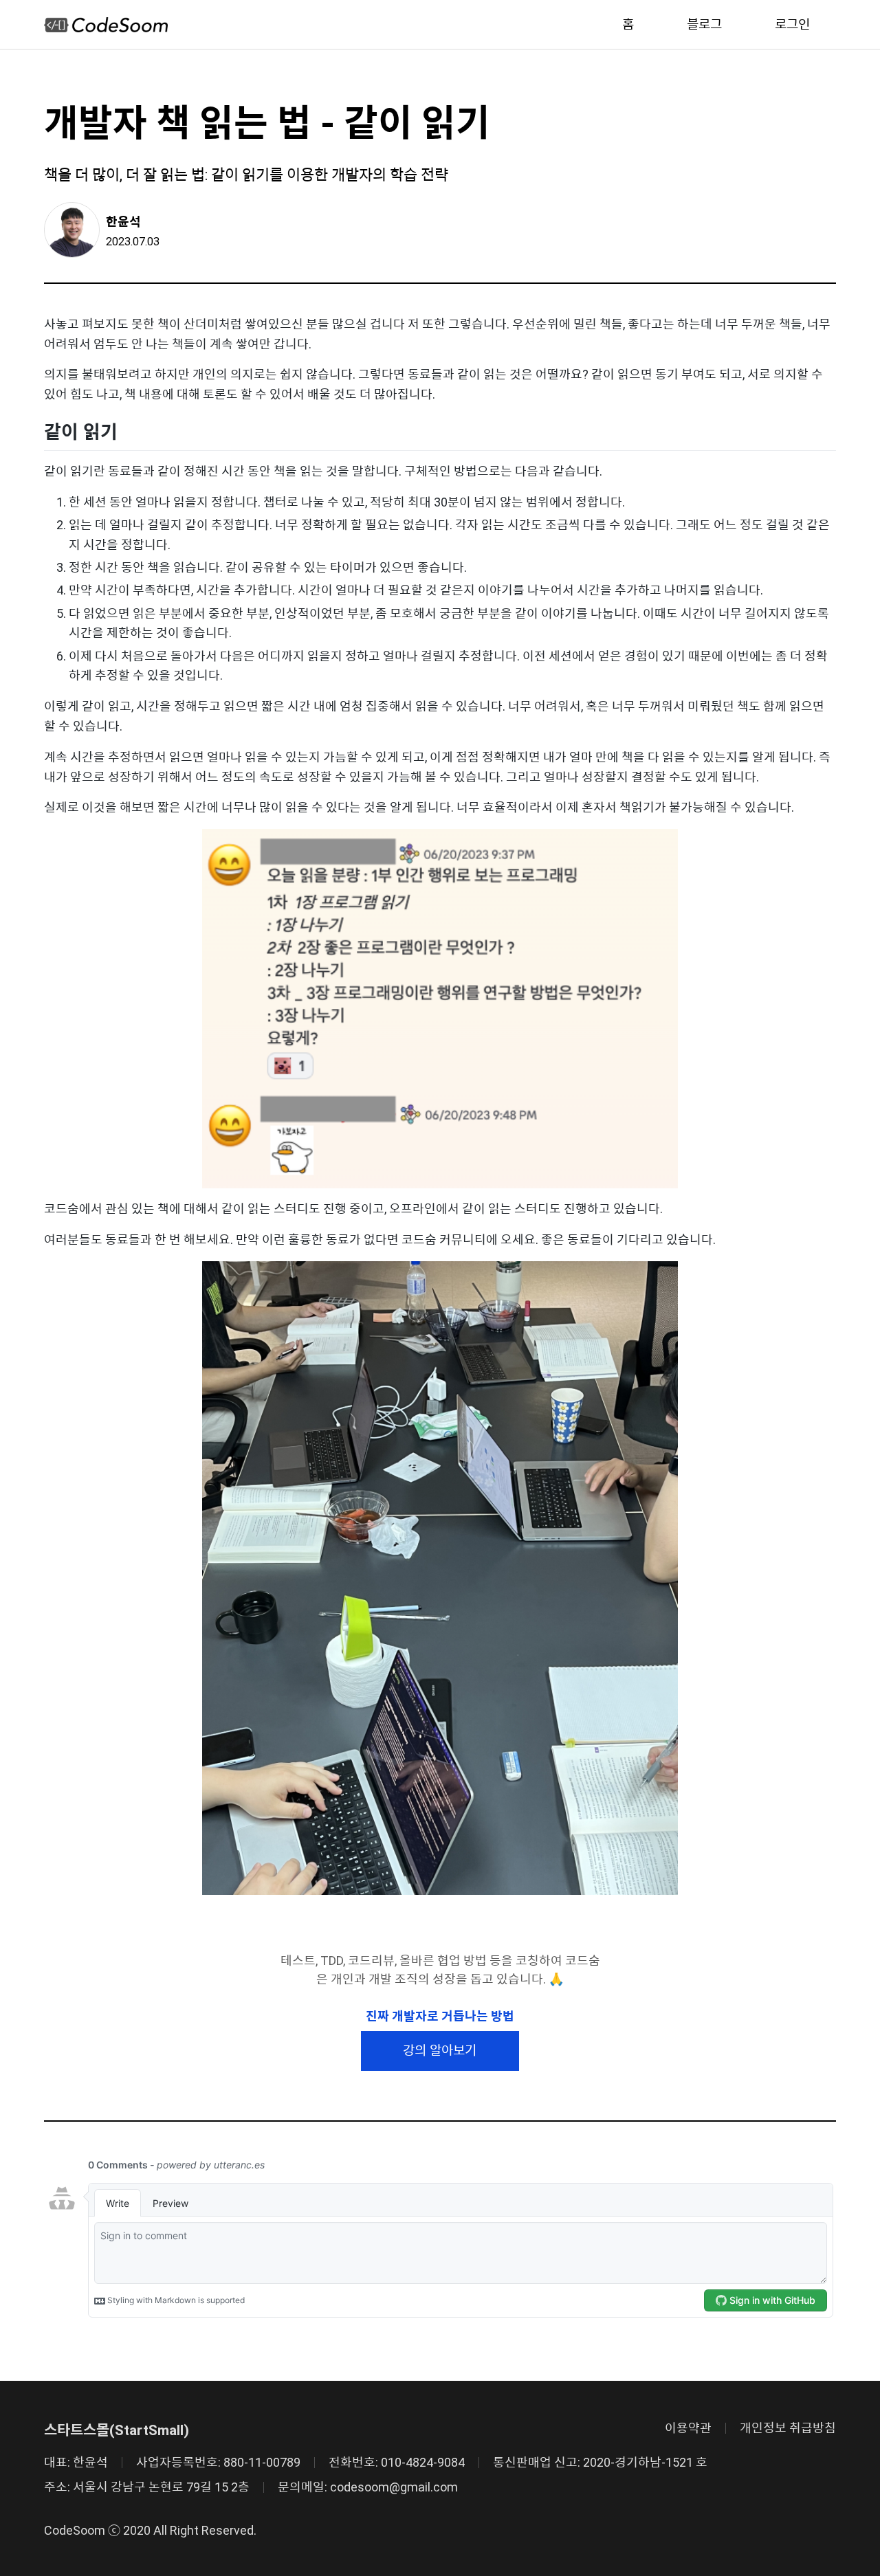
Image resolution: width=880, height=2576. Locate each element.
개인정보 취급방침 (788, 2428)
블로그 (704, 24)
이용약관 (688, 2428)
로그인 (792, 24)
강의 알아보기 (440, 2051)
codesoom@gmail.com (394, 2487)
